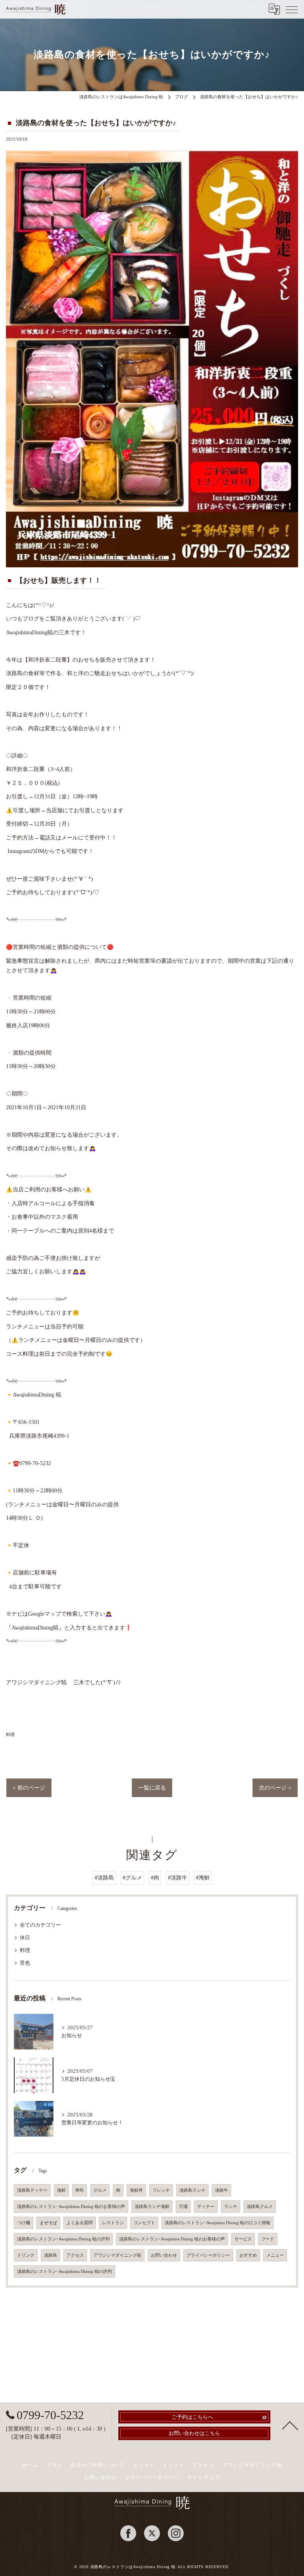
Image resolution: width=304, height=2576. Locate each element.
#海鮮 (203, 1878)
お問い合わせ (164, 2255)
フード (268, 2239)
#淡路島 (104, 1878)
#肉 (155, 1878)
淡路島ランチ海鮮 (152, 2207)
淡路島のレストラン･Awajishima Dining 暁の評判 (65, 2272)
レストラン (113, 2223)
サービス (243, 2239)
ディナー (206, 2207)
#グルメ (132, 1878)
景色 (25, 1963)
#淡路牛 (178, 1878)
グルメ (100, 2190)
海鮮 (61, 2190)
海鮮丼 (136, 2190)
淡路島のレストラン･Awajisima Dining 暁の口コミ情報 (218, 2223)
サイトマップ (204, 2477)
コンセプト (144, 2223)
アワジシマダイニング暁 (117, 2255)
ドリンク (26, 2255)
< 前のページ (29, 1788)
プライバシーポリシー (208, 2255)
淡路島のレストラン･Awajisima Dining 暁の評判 (63, 2239)
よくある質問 (80, 2223)
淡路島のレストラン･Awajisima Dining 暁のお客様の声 (172, 2239)
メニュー (275, 2255)
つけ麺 (24, 2223)
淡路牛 (221, 2190)
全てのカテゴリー (40, 1925)
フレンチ (161, 2190)
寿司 (80, 2190)
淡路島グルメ (260, 2207)
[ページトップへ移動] (290, 2425)
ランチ (231, 2207)
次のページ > (275, 1788)
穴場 (183, 2207)
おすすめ (248, 2255)
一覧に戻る (152, 1788)
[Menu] (292, 9)
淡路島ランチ (192, 2190)
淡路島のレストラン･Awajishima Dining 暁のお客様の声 (71, 2207)
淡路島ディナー (32, 2190)
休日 (25, 1938)
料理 (10, 1735)
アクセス (75, 2255)
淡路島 (50, 2255)
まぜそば (48, 2223)
